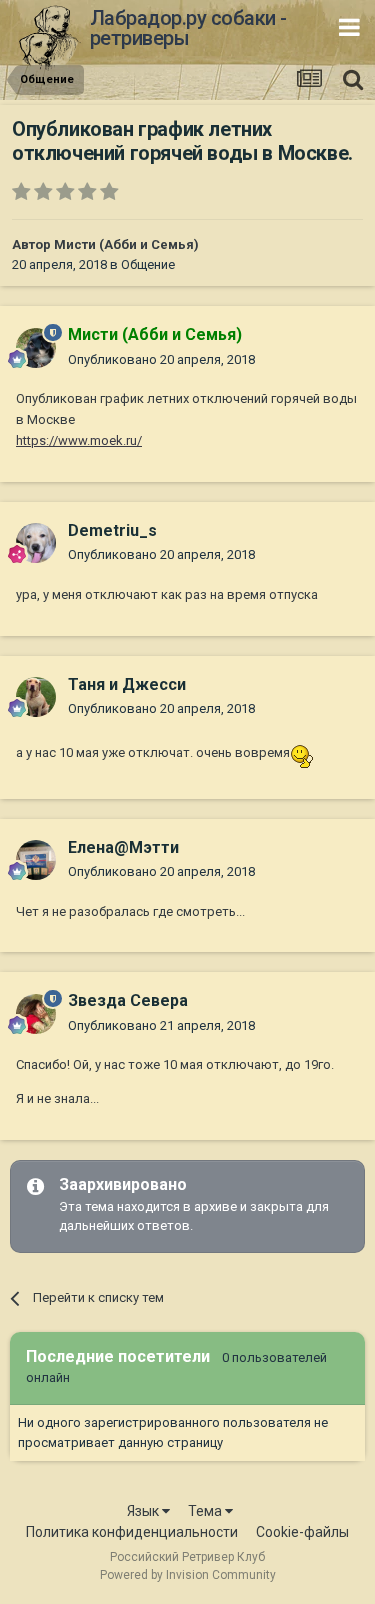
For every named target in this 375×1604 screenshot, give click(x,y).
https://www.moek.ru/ (79, 440)
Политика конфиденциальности (132, 1532)
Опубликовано (161, 359)
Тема (206, 1511)
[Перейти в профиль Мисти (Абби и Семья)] (36, 348)
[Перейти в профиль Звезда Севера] (36, 1014)
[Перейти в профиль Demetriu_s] (36, 543)
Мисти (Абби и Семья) (126, 244)
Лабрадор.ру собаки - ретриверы (188, 28)
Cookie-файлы (302, 1532)
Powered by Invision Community (188, 1575)
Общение (148, 264)
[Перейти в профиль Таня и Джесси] (36, 697)
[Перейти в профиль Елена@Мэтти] (36, 860)
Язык (144, 1511)
